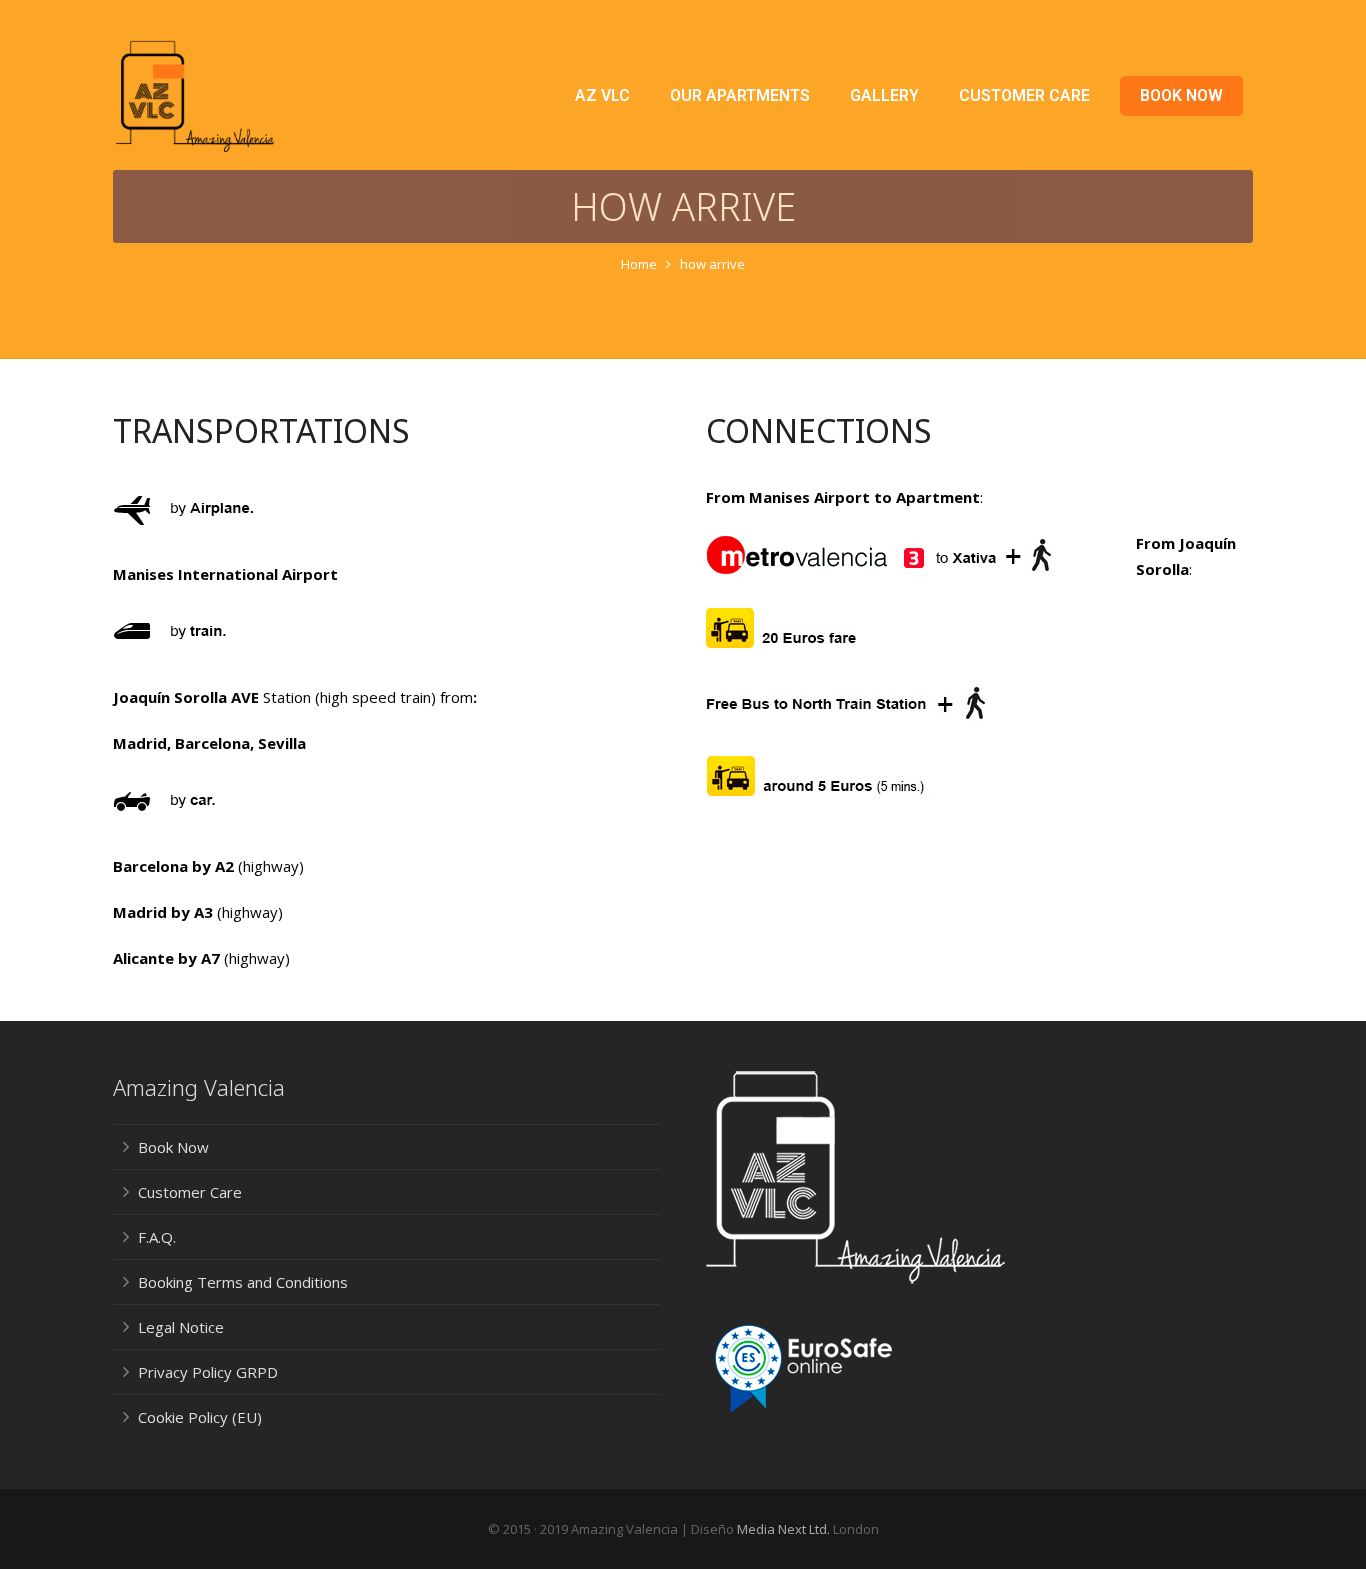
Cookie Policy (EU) (200, 1417)
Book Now (173, 1147)
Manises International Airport (225, 574)
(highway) (269, 866)
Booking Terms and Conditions (243, 1282)
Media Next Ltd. (783, 1529)
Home (639, 264)
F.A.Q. (157, 1237)
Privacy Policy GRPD (208, 1372)
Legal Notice (181, 1327)
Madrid (140, 743)
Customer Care (190, 1192)
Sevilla (282, 743)
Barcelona (212, 743)
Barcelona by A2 (173, 866)
